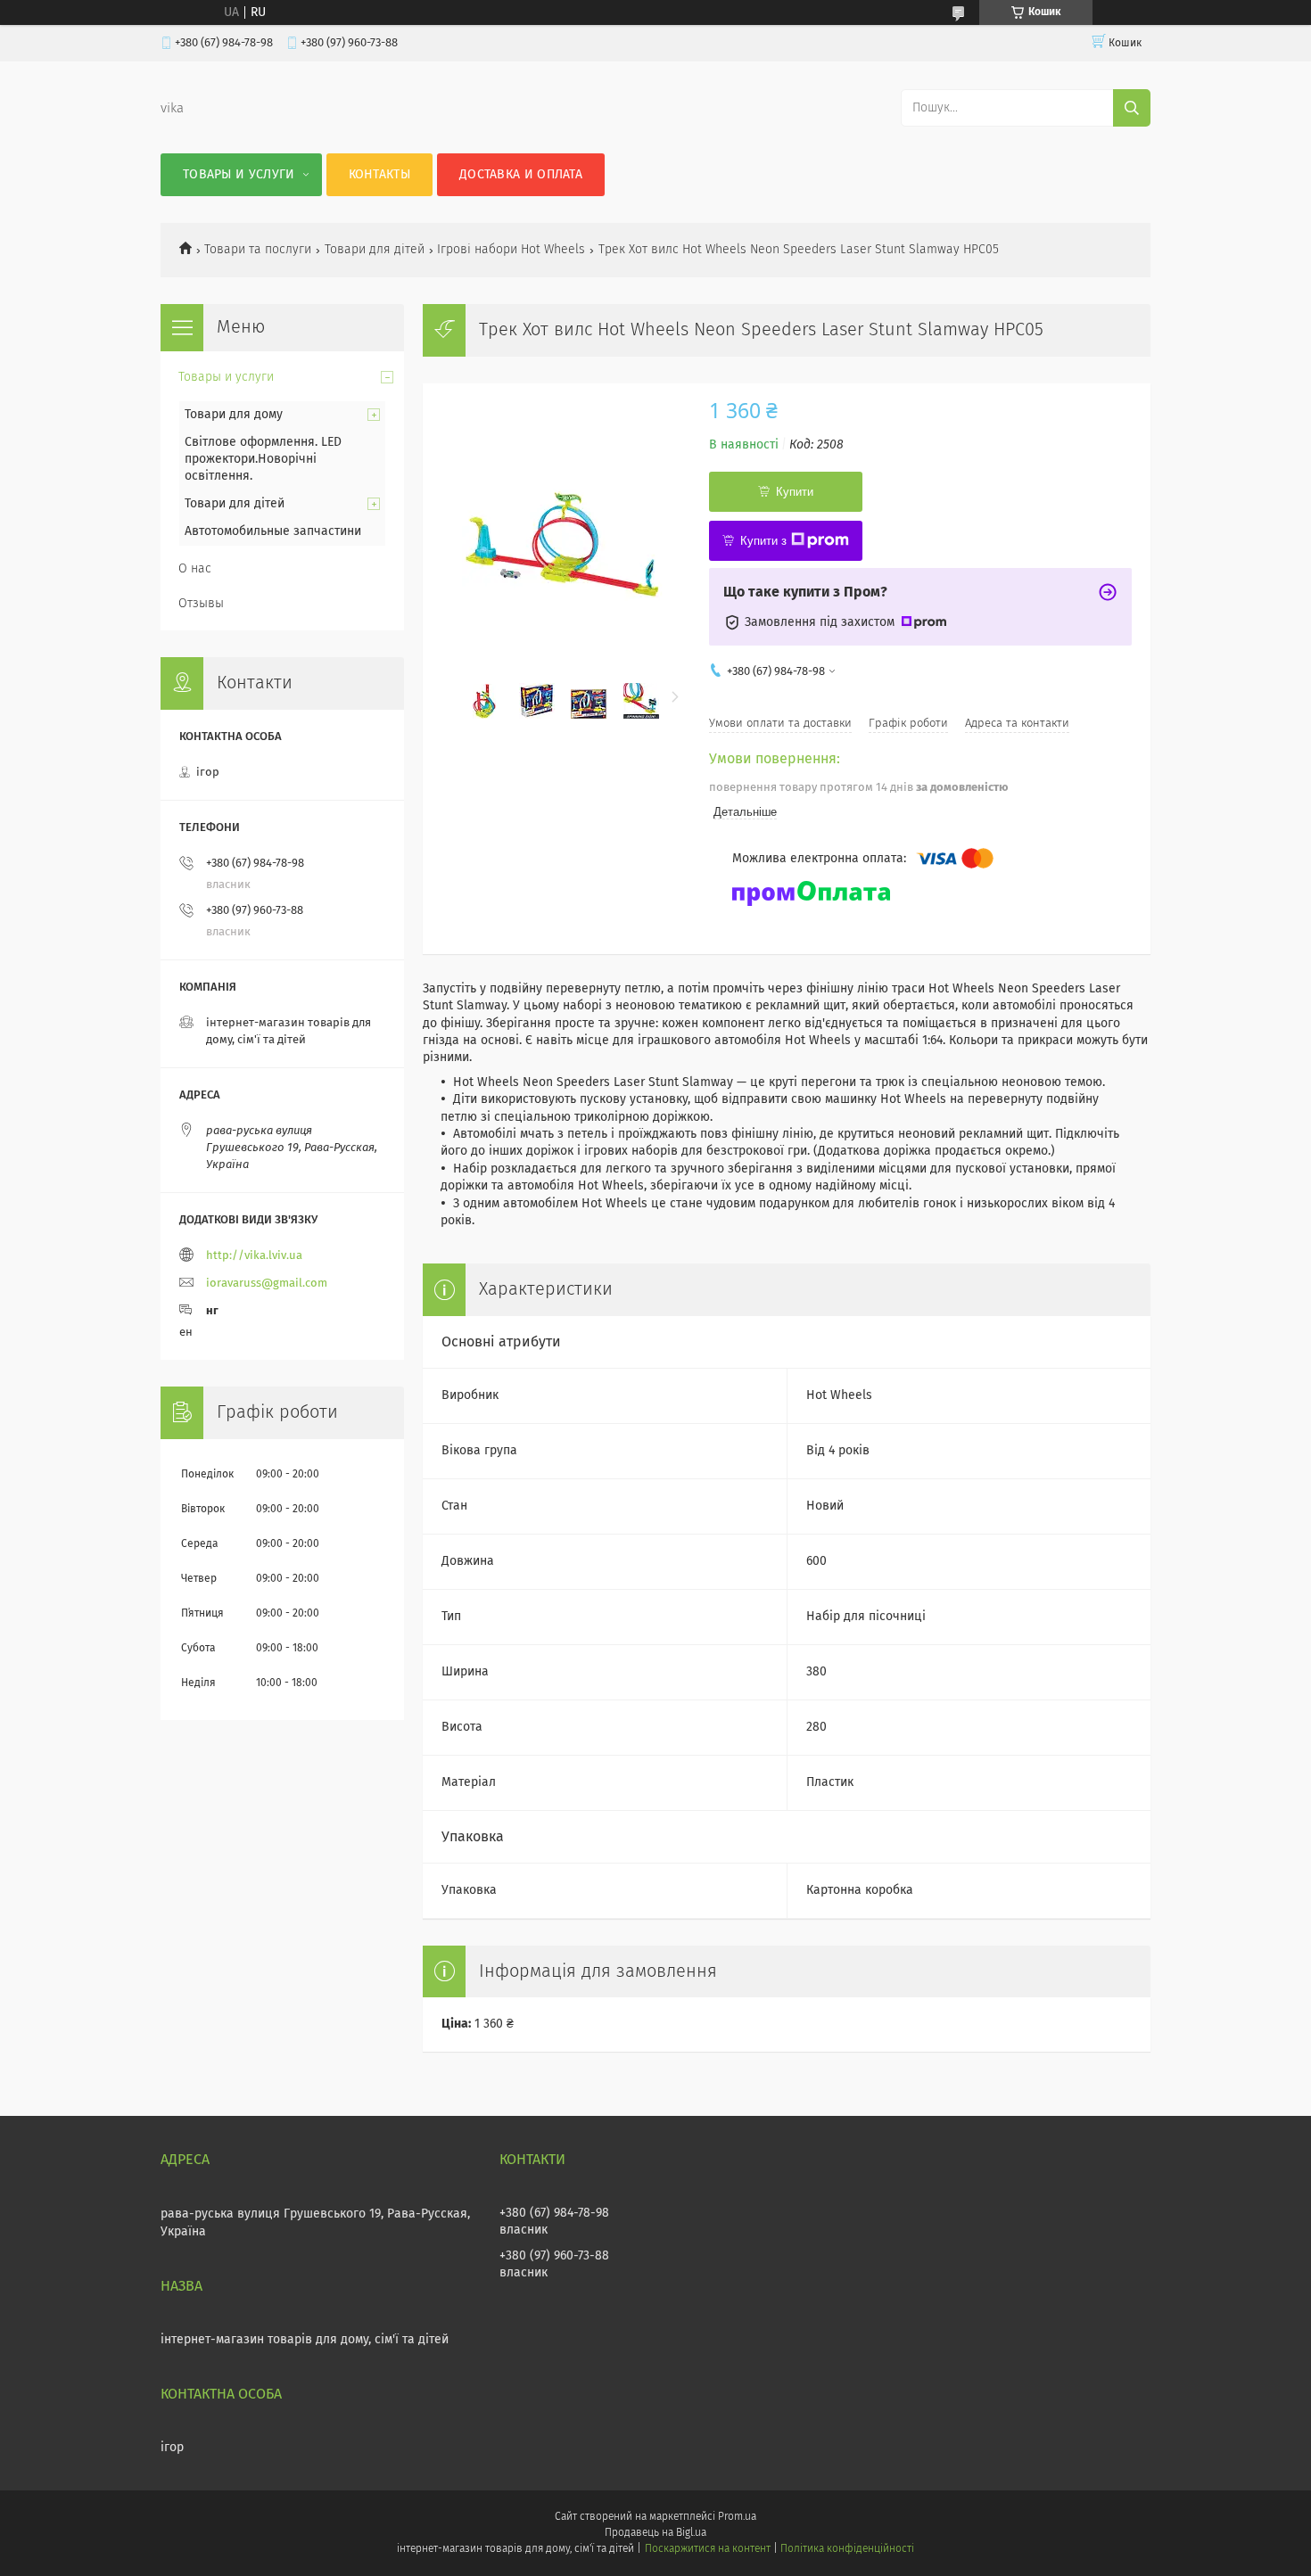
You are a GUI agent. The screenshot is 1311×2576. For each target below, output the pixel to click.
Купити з (763, 541)
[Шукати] (1132, 108)
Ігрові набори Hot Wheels (511, 250)
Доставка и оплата (521, 175)
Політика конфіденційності (847, 2549)
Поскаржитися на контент (708, 2549)
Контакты (379, 175)
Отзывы (201, 604)
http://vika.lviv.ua (254, 1256)
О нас (195, 569)
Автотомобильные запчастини (273, 531)
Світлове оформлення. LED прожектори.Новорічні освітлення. (263, 459)
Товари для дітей (375, 250)
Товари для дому (234, 415)
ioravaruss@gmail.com (267, 1284)
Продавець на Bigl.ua (655, 2533)
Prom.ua (737, 2517)
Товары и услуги (239, 175)
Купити (795, 492)
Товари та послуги (258, 250)
